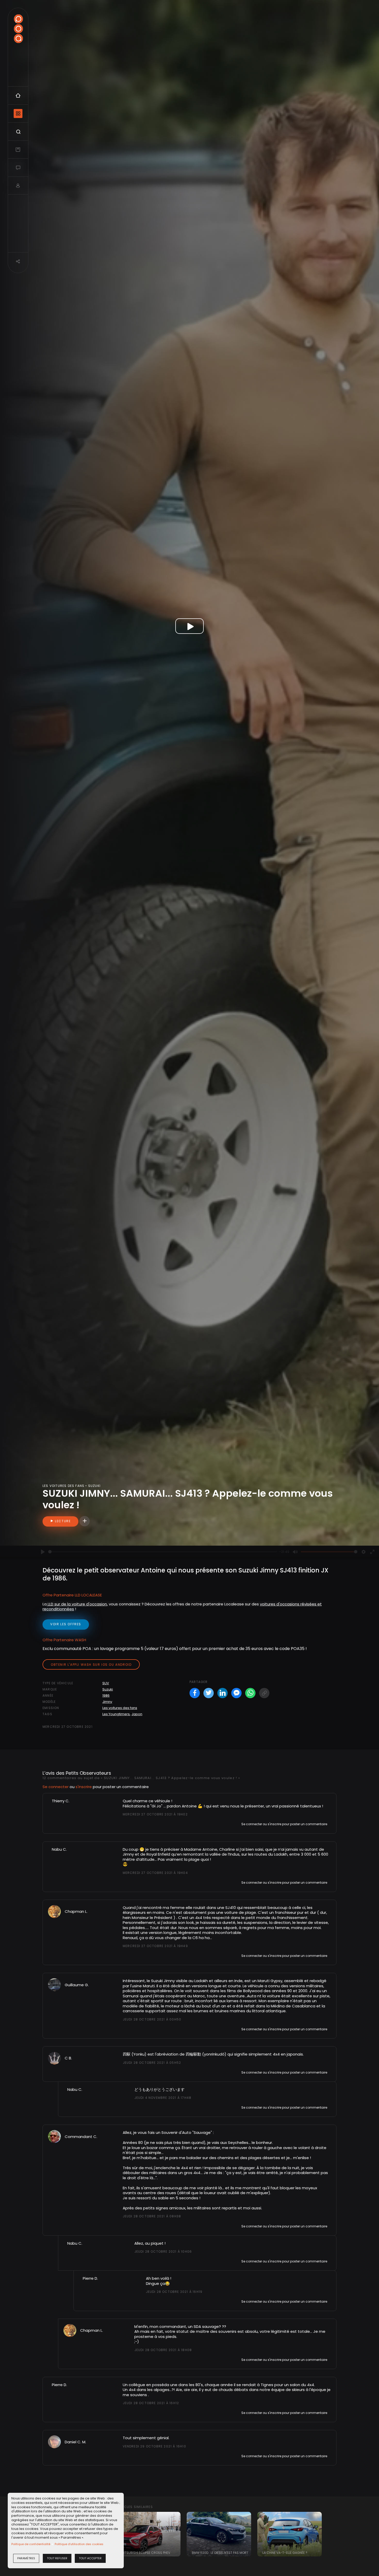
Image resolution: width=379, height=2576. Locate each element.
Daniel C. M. (75, 2442)
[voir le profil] (54, 1911)
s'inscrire (84, 1787)
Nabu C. (59, 1849)
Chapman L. (76, 1911)
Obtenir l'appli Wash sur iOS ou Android (91, 1665)
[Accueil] (18, 29)
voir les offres (66, 1624)
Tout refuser (57, 2558)
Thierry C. (61, 1801)
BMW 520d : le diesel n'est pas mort (220, 2553)
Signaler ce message (140, 1824)
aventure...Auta (242, 1996)
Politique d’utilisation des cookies (79, 2544)
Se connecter (56, 1787)
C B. (68, 2058)
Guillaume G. (77, 1985)
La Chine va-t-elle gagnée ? (285, 2553)
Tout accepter (90, 2558)
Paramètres (26, 2558)
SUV (106, 1683)
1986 (106, 1695)
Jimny (107, 1702)
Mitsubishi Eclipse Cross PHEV (146, 2553)
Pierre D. (90, 2278)
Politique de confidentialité (31, 2544)
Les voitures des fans (120, 1708)
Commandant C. (81, 2137)
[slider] (163, 1552)
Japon (137, 1714)
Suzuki (108, 1689)
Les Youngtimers (116, 1714)
